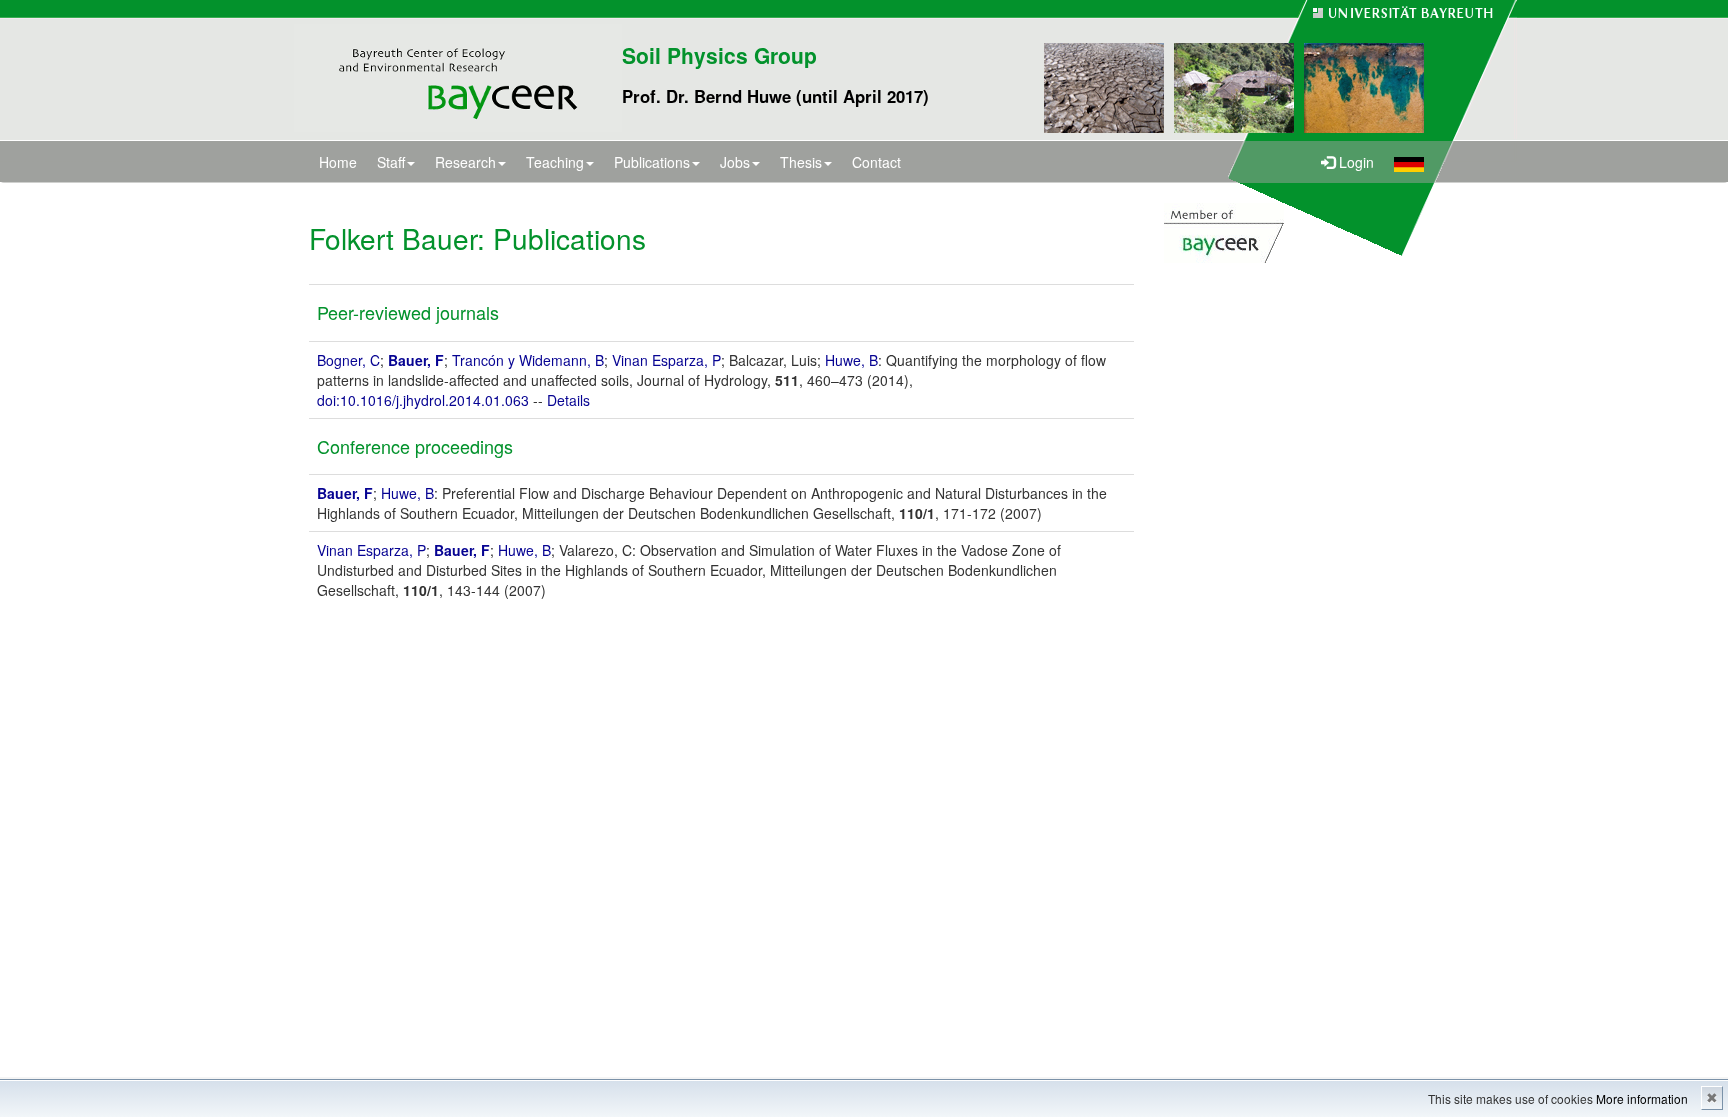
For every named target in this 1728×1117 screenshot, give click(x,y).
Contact (876, 162)
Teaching (555, 162)
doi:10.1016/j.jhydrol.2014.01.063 (423, 400)
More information (1642, 1098)
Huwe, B (851, 360)
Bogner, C (348, 360)
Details (568, 400)
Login (1354, 162)
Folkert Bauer (393, 238)
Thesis (801, 162)
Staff (391, 162)
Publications (652, 162)
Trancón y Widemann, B (528, 360)
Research (465, 162)
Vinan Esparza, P (666, 360)
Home (338, 162)
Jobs (735, 162)
